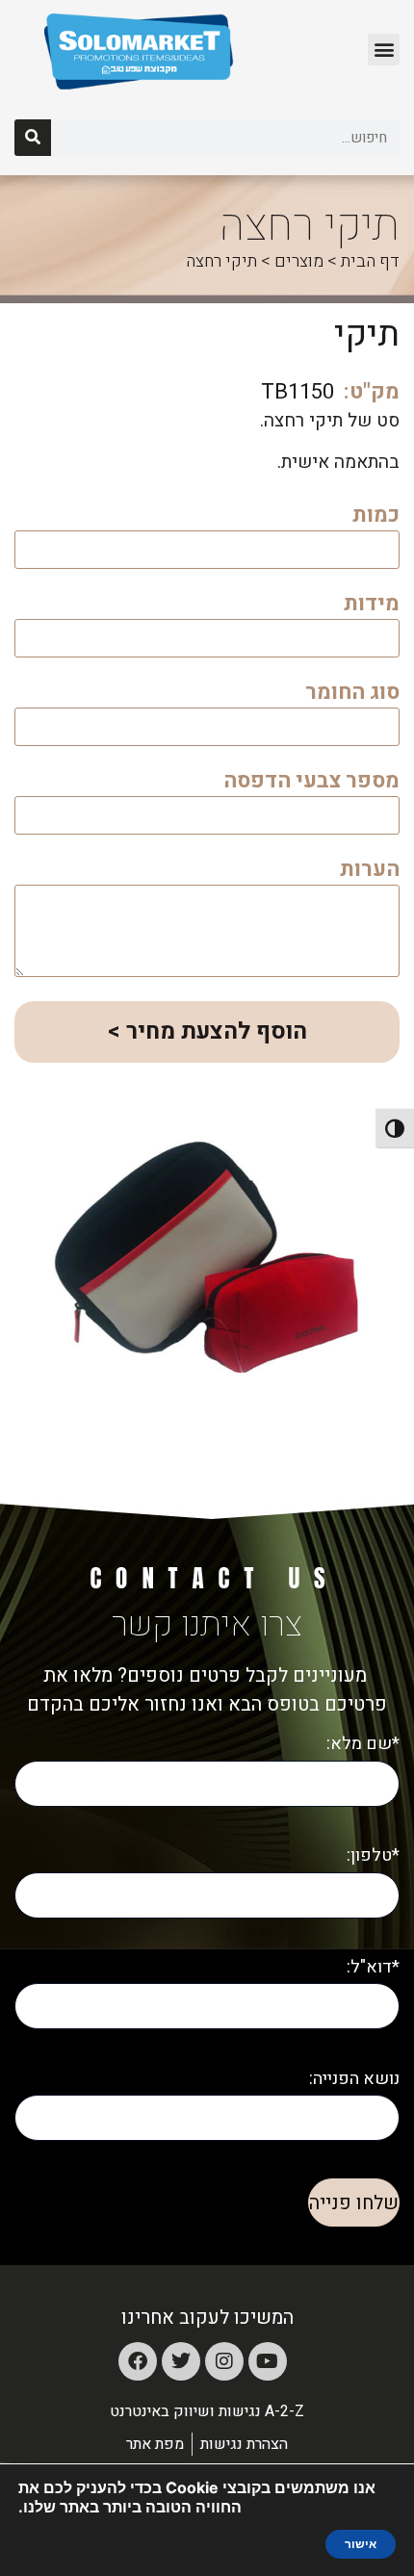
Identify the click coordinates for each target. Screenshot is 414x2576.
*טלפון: (373, 1855)
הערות (370, 872)
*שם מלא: (363, 1744)
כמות (376, 517)
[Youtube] (268, 2361)
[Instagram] (224, 2361)
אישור (361, 2544)
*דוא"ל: (373, 1967)
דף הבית (370, 261)
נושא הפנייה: (354, 2079)
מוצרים (299, 261)
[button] (384, 50)
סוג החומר (352, 695)
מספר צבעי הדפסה (311, 783)
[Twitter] (181, 2361)
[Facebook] (138, 2361)
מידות (372, 606)
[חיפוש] (33, 138)
